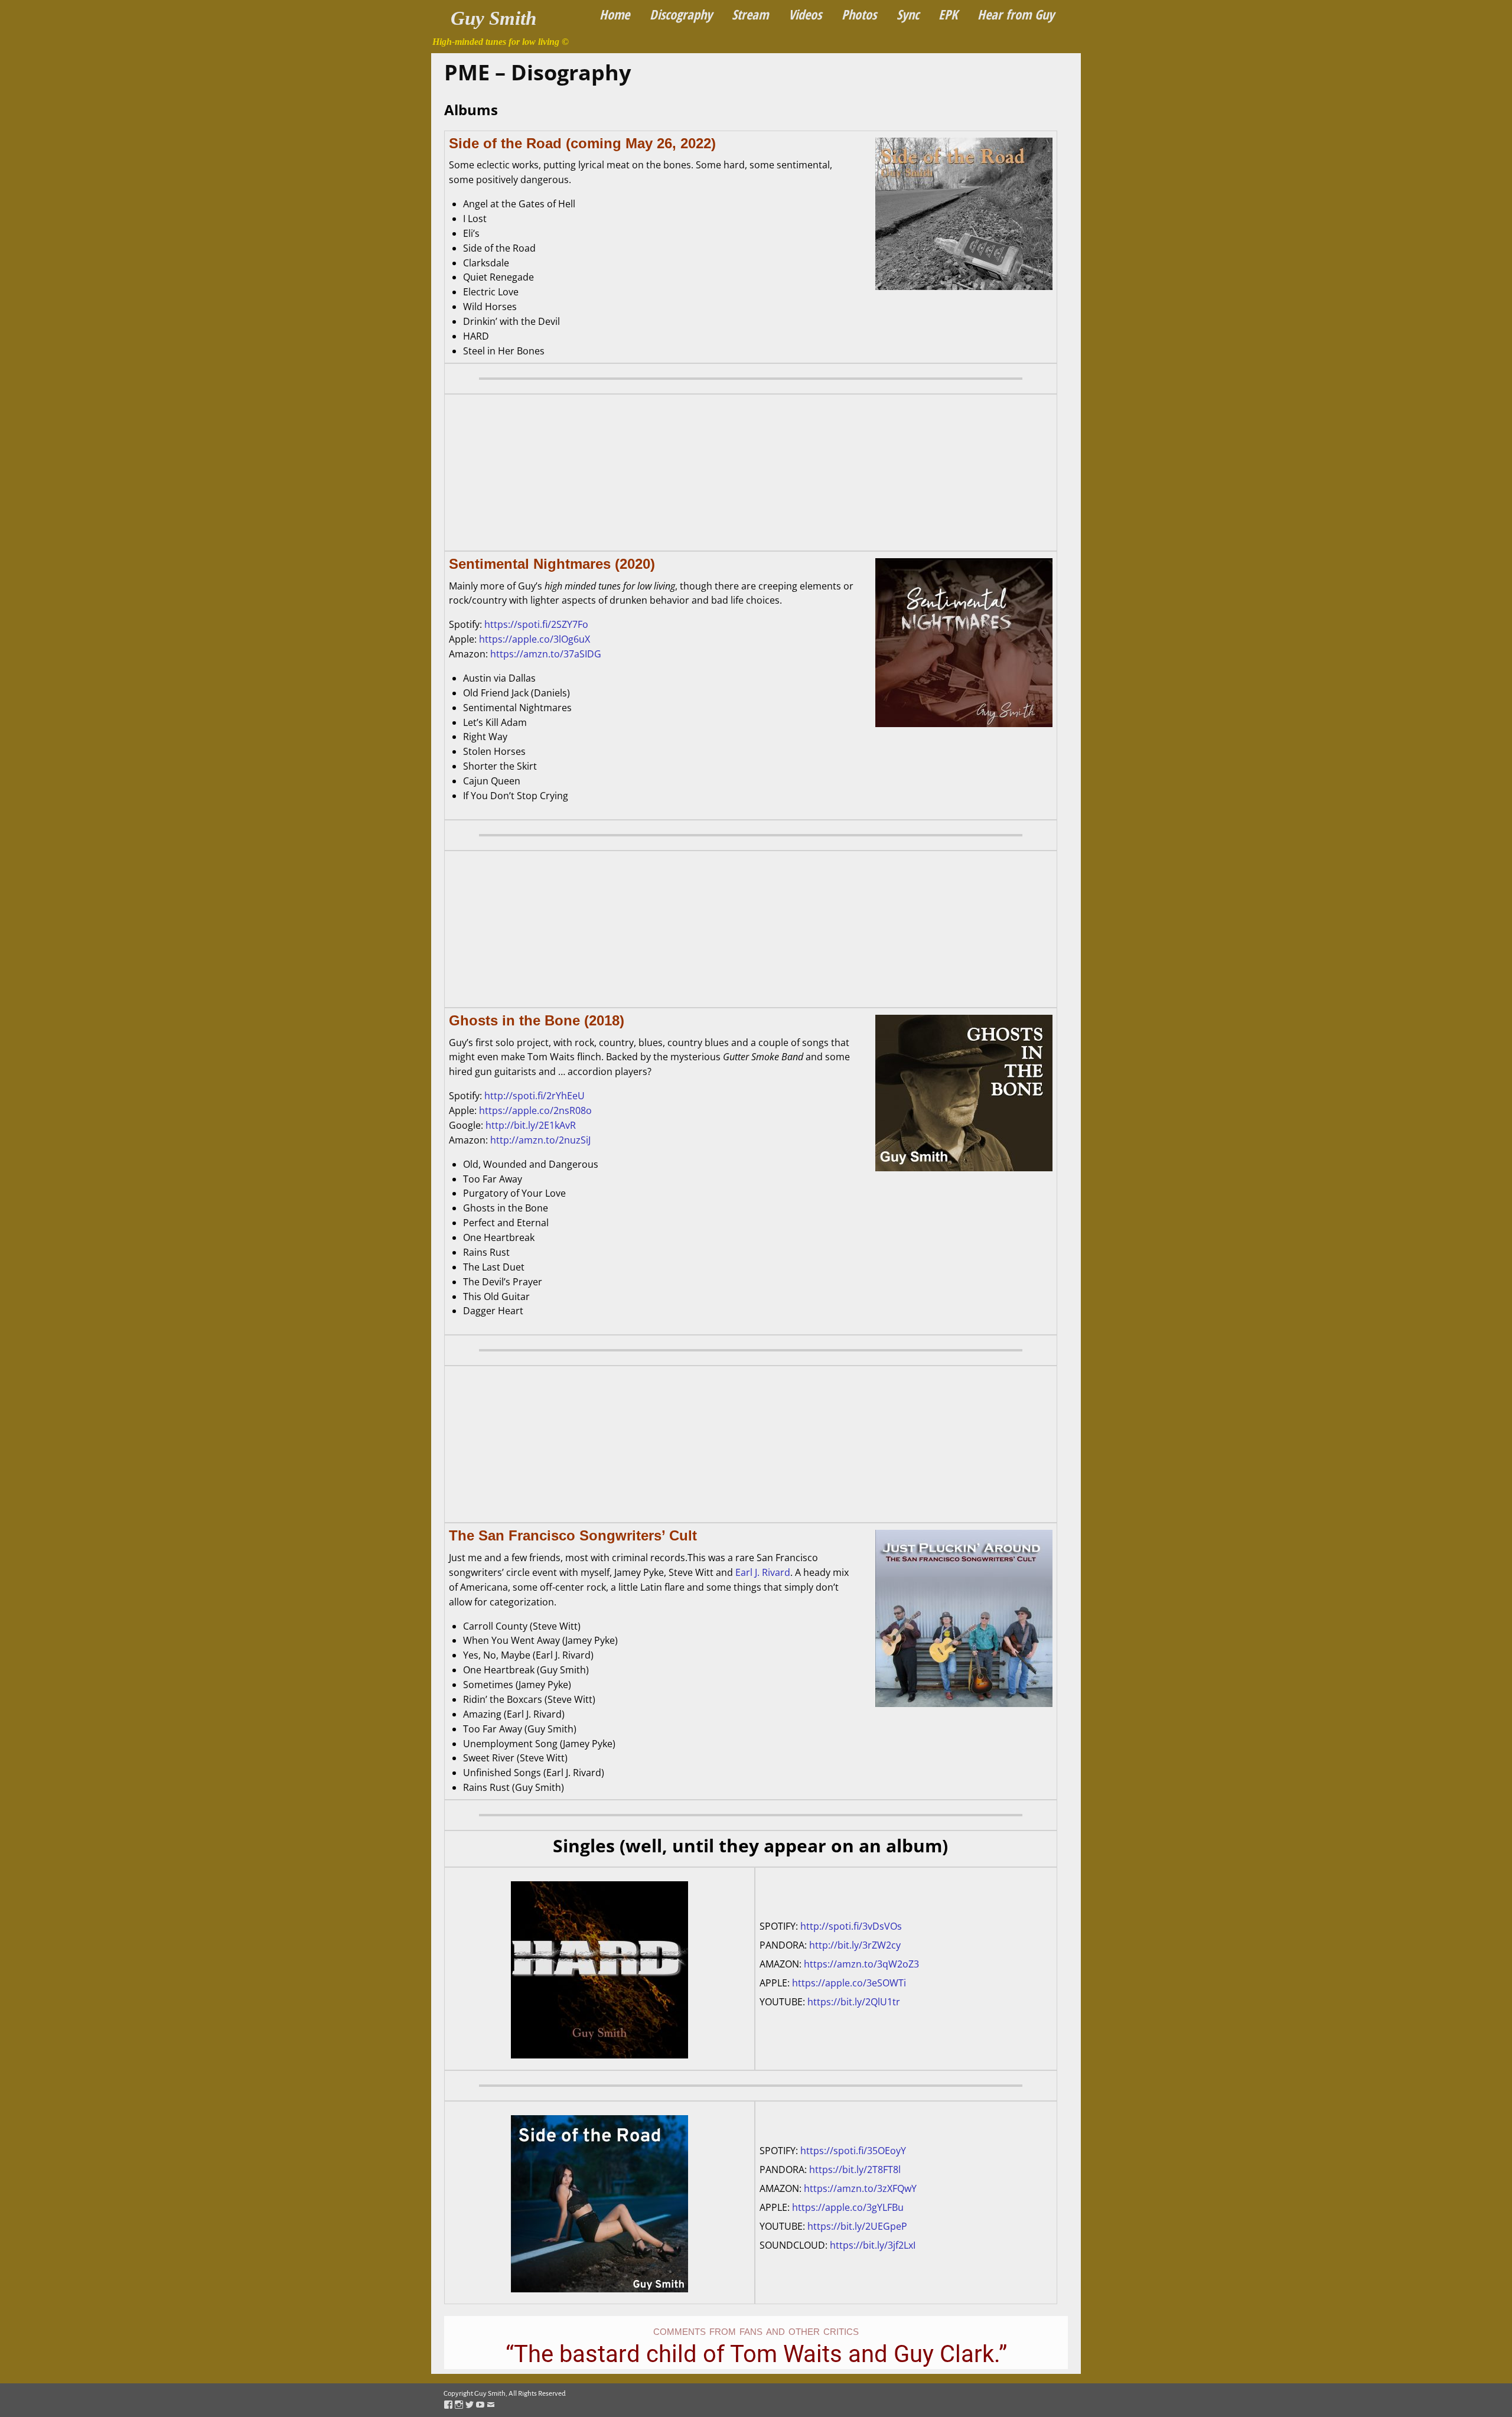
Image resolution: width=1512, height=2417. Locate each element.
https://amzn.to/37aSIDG (546, 654)
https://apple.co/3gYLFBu (848, 2207)
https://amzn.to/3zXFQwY (860, 2188)
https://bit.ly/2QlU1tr (854, 2002)
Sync (908, 14)
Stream (750, 14)
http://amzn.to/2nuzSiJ (540, 1140)
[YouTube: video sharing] (480, 2405)
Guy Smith (493, 18)
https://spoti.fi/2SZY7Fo (536, 624)
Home (615, 14)
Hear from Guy (1016, 14)
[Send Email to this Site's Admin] (491, 2405)
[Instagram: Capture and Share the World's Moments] (459, 2405)
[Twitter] (470, 2405)
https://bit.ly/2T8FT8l (855, 2170)
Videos (805, 14)
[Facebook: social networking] (448, 2405)
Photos (859, 14)
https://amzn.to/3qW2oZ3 (861, 1964)
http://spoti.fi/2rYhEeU (535, 1096)
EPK (948, 14)
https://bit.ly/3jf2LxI (873, 2245)
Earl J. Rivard (763, 1572)
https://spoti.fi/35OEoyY (853, 2151)
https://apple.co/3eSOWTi (849, 1983)
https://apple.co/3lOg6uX (535, 639)
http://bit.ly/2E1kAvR (531, 1125)
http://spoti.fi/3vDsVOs (851, 1926)
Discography (681, 14)
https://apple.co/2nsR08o (535, 1110)
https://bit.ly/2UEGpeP (857, 2226)
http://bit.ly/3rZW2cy (855, 1945)
